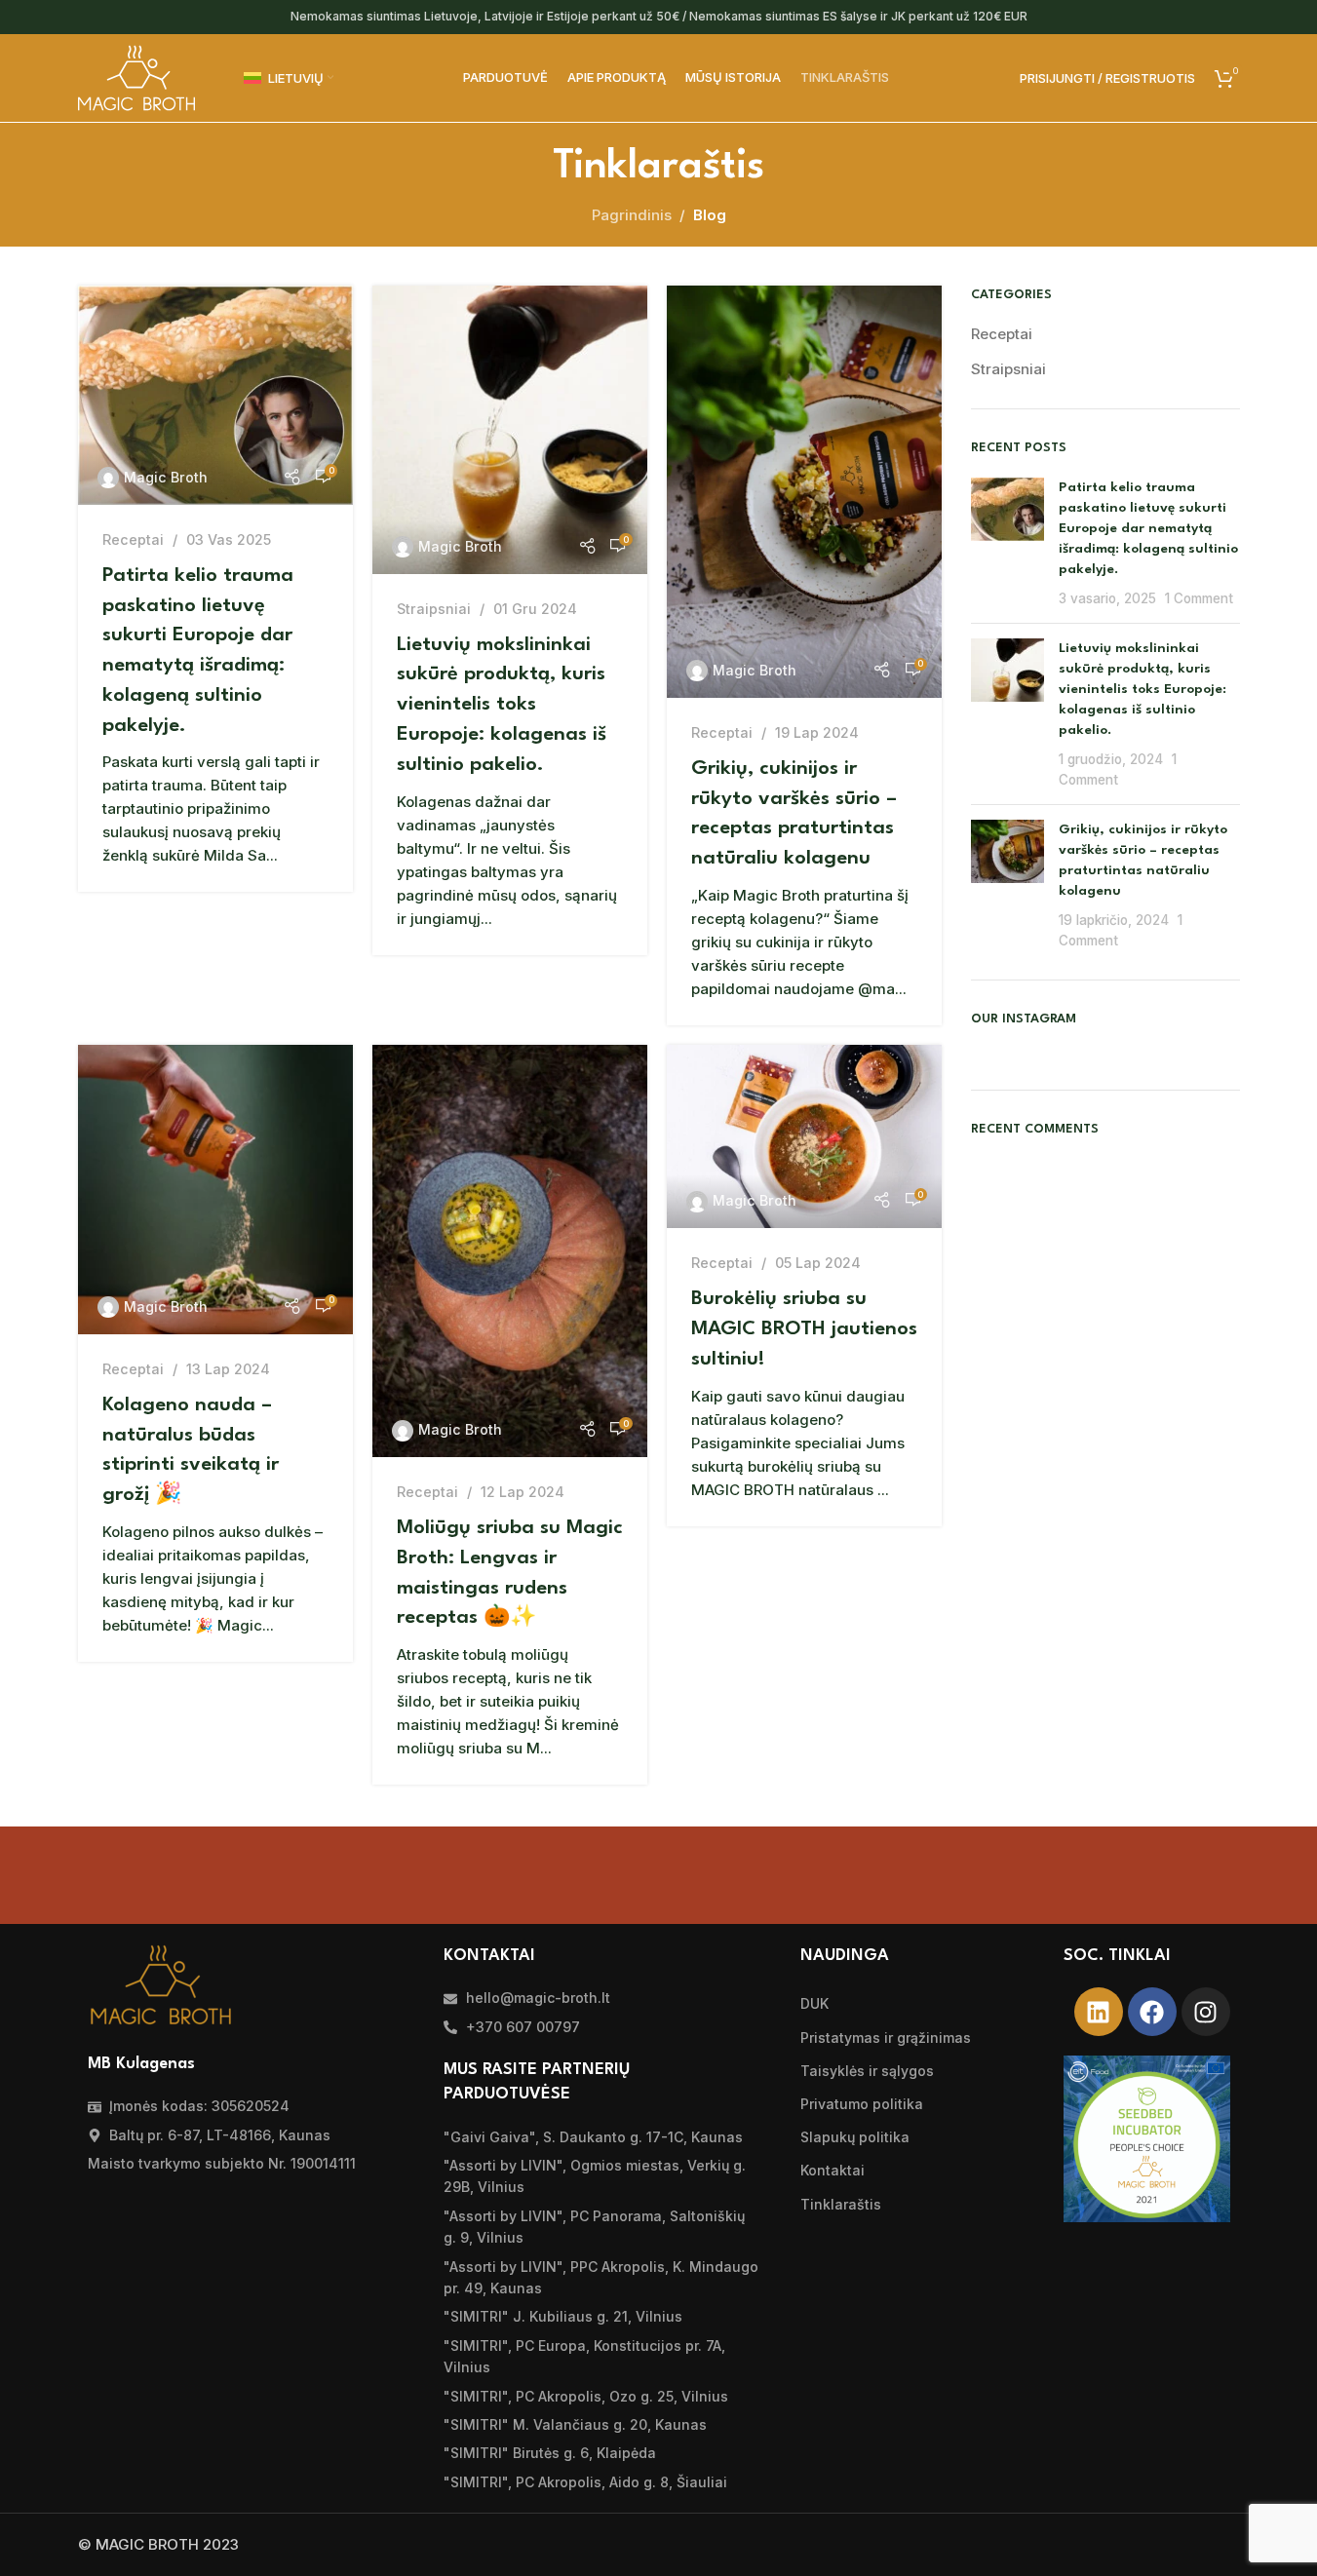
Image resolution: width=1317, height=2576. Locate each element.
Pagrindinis (632, 215)
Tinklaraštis (841, 2204)
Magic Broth (166, 477)
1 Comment (1199, 598)
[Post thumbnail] (1007, 543)
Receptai (133, 539)
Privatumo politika (862, 2104)
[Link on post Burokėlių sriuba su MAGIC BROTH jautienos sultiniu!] (804, 1136)
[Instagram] (1206, 2012)
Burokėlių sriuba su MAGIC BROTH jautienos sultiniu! (804, 1329)
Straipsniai (434, 609)
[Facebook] (1152, 2012)
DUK (814, 2003)
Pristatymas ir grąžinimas (886, 2038)
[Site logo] (136, 77)
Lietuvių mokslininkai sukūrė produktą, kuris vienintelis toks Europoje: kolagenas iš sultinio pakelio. (502, 705)
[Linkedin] (1099, 2012)
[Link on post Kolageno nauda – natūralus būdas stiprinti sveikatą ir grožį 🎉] (215, 1190)
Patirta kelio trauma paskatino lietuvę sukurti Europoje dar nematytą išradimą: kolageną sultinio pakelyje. (1148, 528)
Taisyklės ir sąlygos (867, 2071)
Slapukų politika (855, 2137)
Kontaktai (833, 2170)
